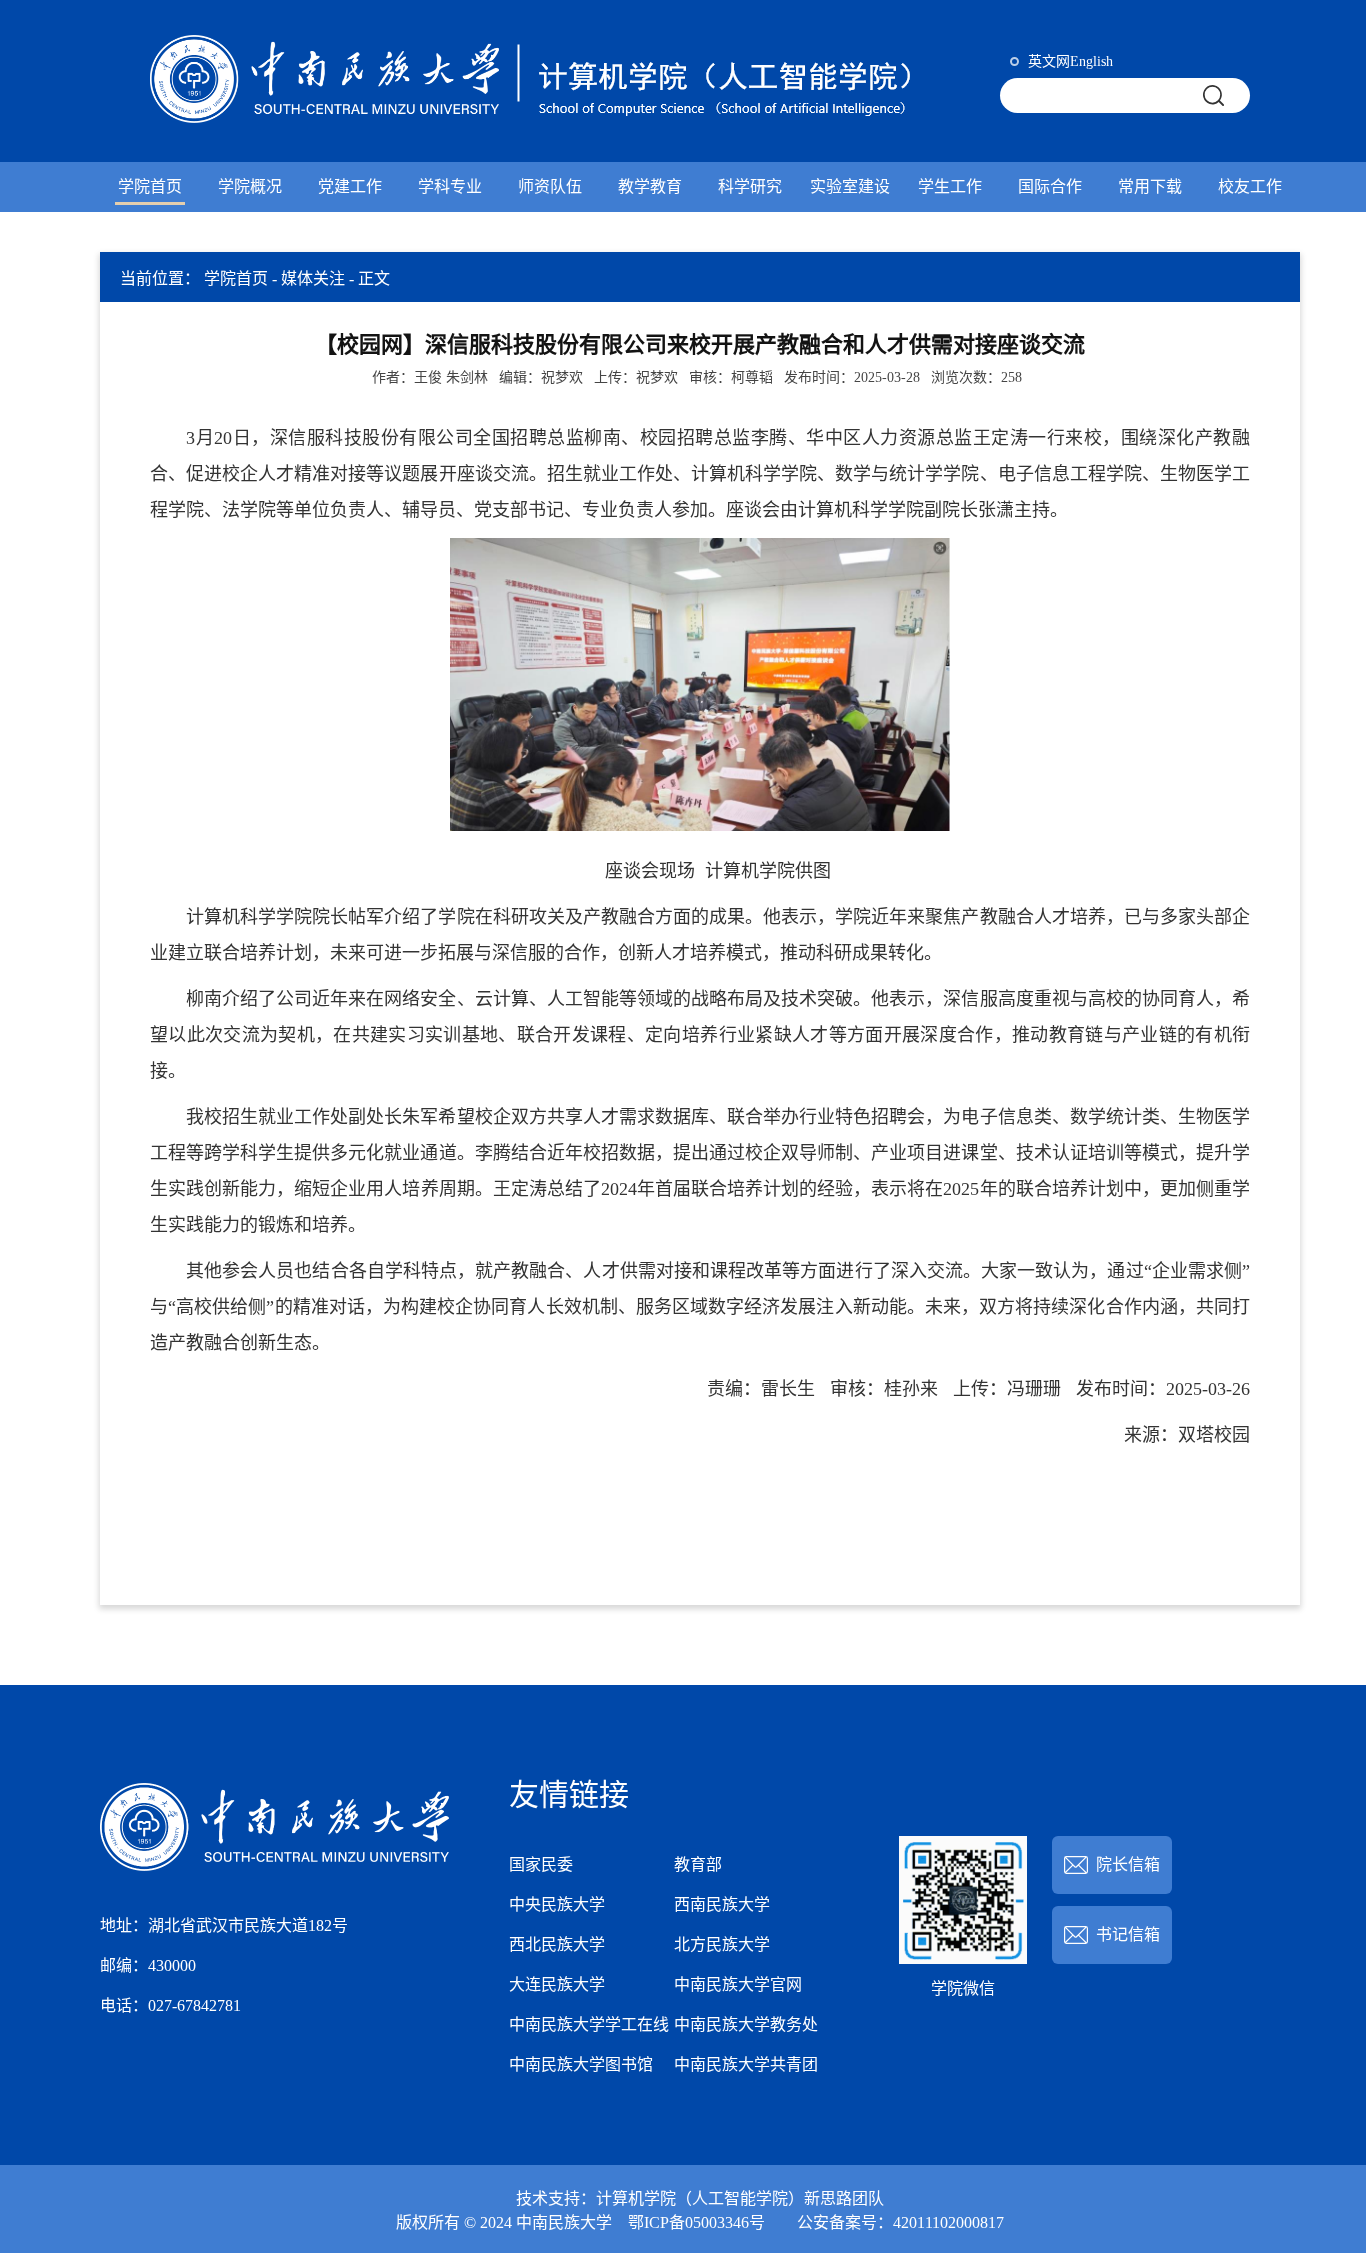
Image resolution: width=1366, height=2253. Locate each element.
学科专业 (450, 186)
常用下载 (1150, 186)
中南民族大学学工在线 (589, 2024)
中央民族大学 (557, 1904)
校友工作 (1250, 186)
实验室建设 (850, 186)
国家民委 (541, 1864)
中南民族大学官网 (738, 1984)
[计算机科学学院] (545, 81)
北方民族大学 (722, 1944)
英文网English (1068, 61)
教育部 (698, 1864)
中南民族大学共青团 (746, 2064)
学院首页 (150, 186)
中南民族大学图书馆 (581, 2064)
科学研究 (750, 186)
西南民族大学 (722, 1904)
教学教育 (650, 186)
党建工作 (350, 186)
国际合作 (1050, 186)
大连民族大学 (557, 1984)
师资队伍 (550, 186)
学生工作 (950, 186)
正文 (374, 278)
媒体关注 (313, 278)
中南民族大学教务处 (746, 2024)
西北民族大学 (557, 1944)
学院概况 (250, 186)
